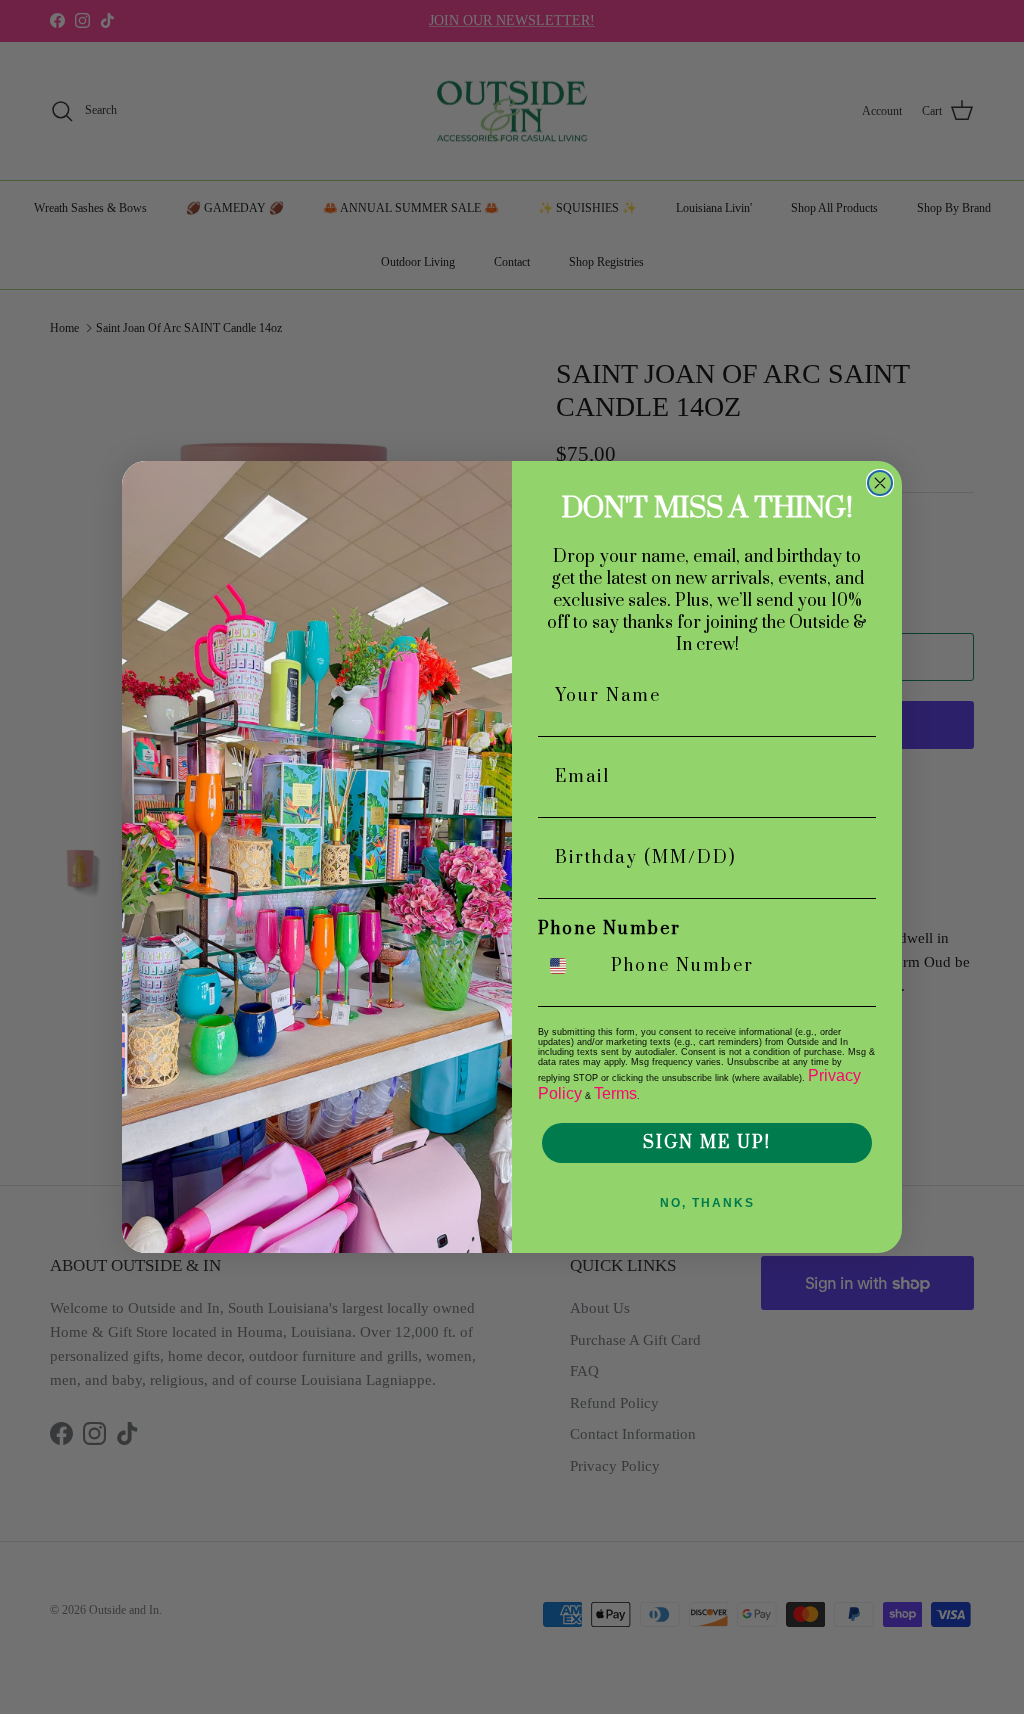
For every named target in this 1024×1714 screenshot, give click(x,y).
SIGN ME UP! (707, 1143)
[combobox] (570, 966)
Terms (615, 1093)
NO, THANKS (707, 1203)
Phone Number (609, 929)
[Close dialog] (880, 483)
